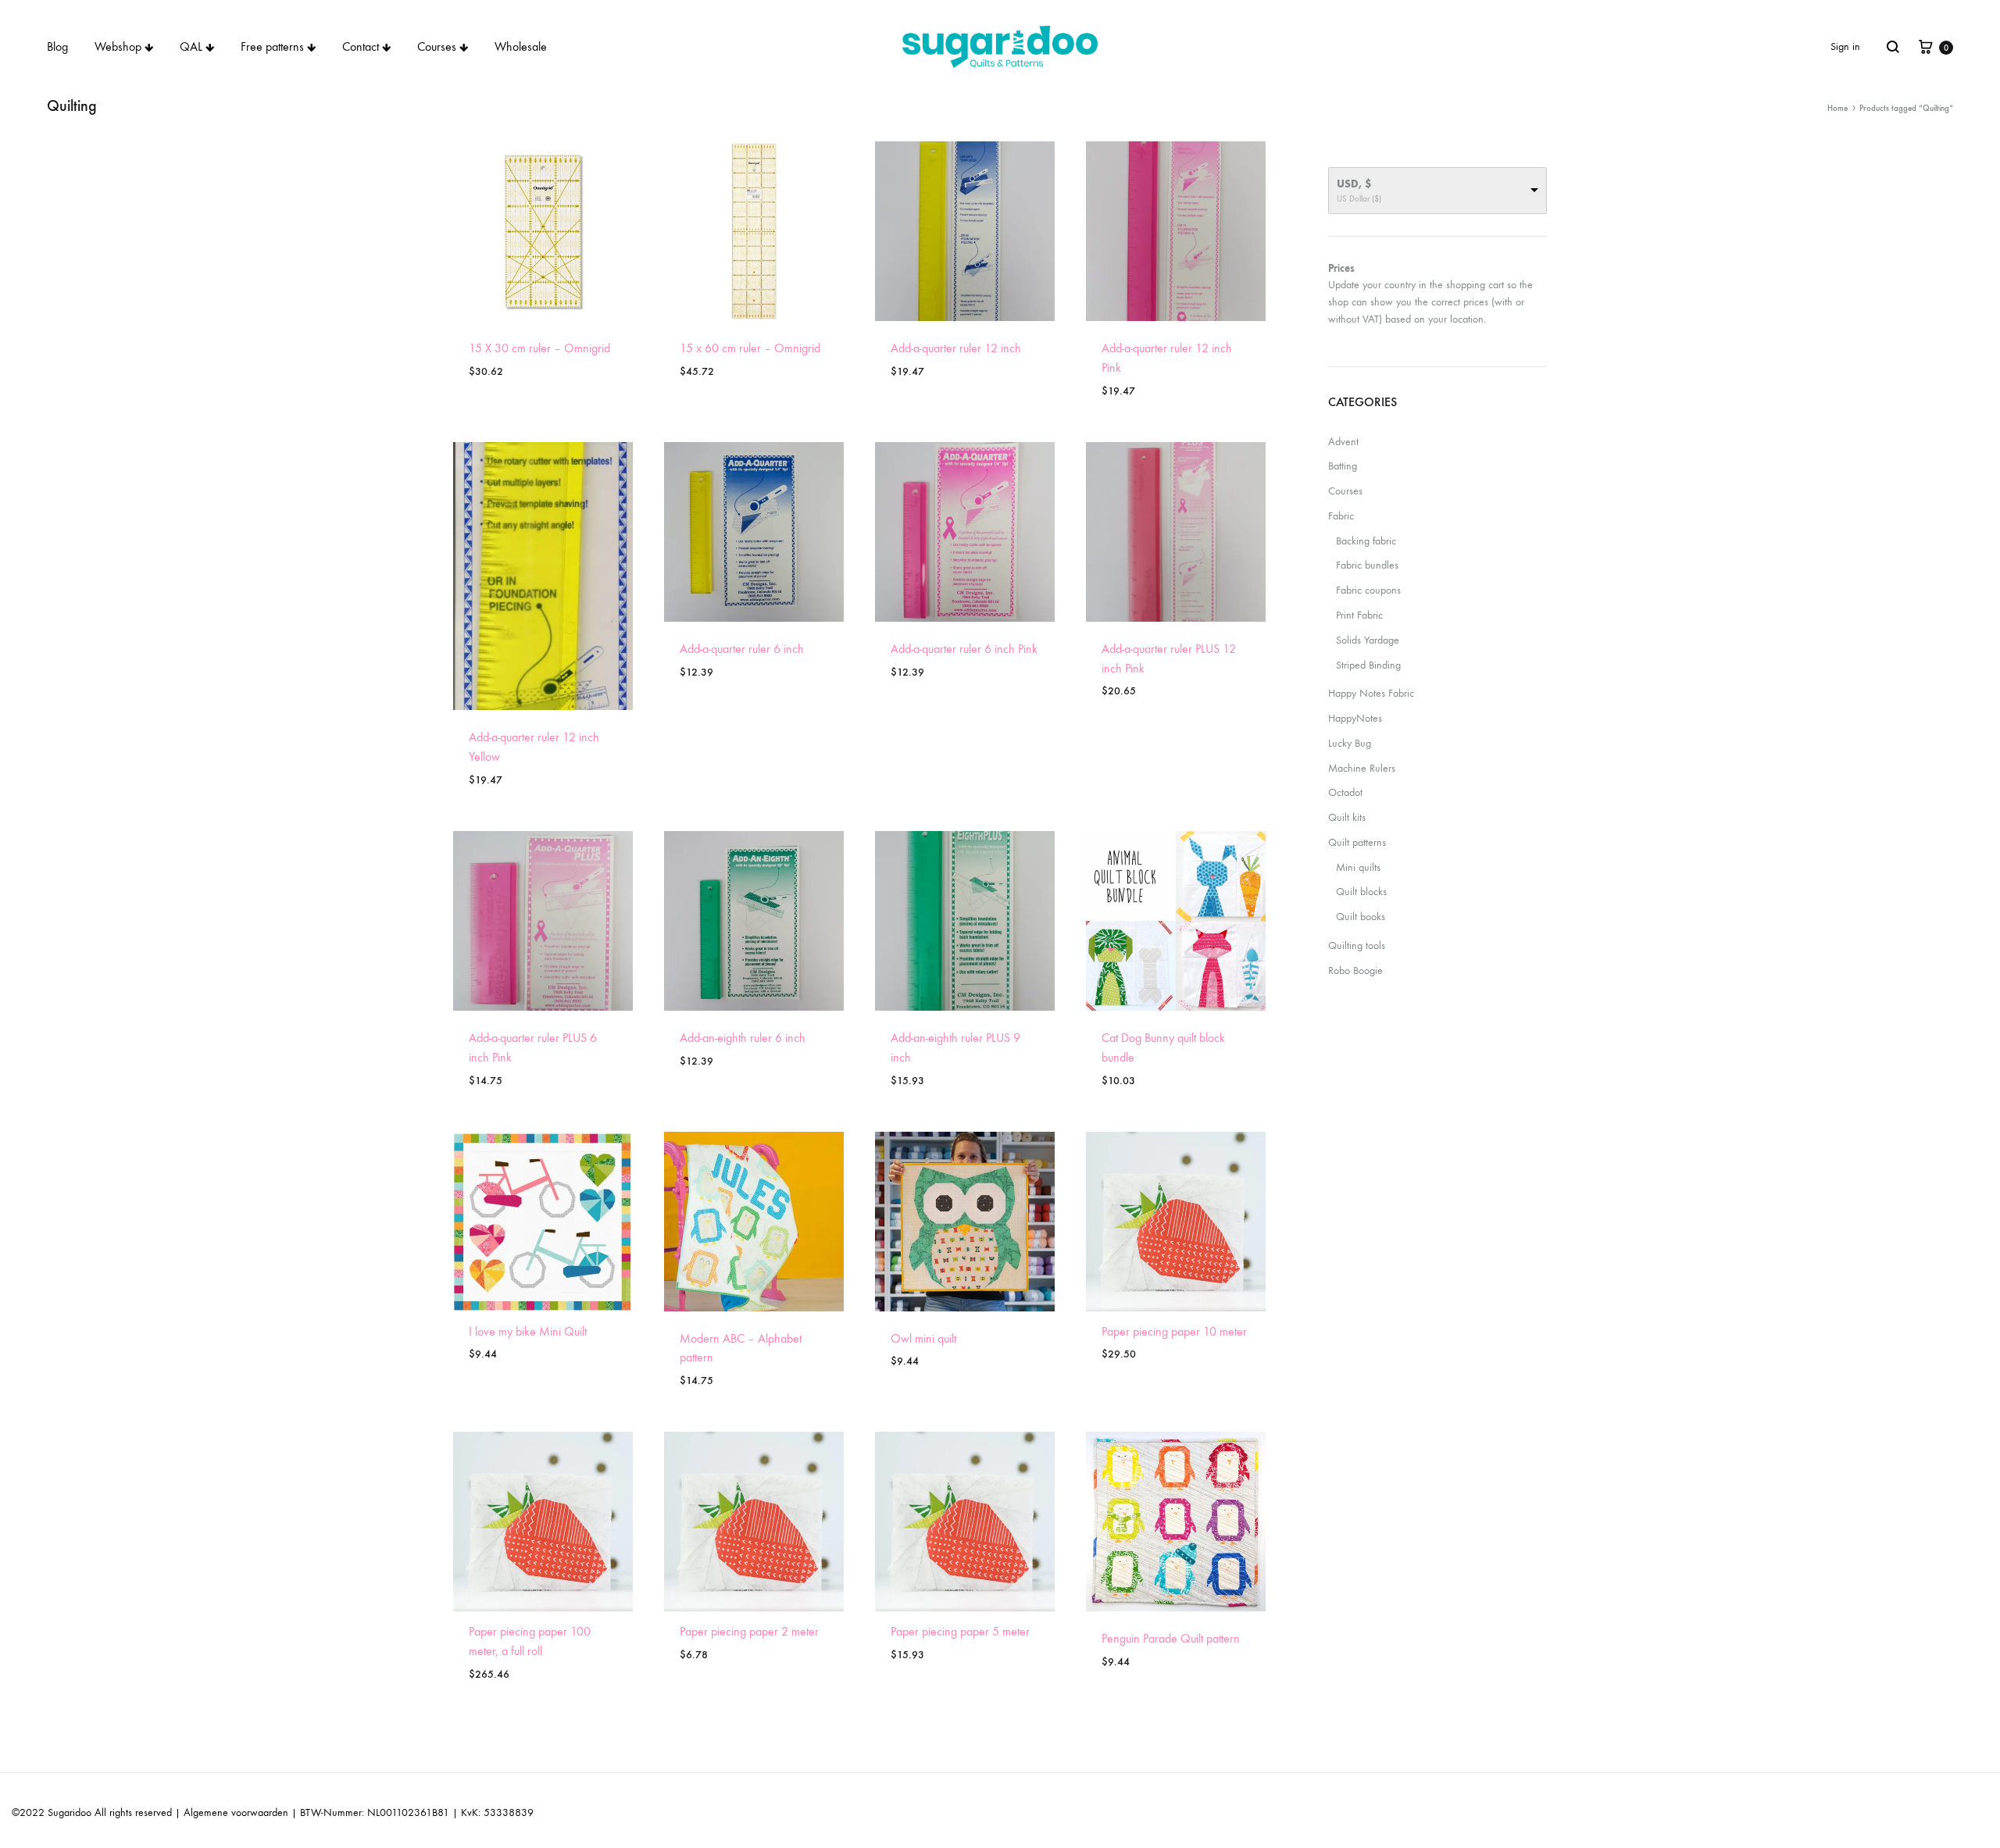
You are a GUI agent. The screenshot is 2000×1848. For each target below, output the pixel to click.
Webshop (118, 46)
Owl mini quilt (923, 1338)
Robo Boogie (1355, 970)
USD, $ (1354, 184)
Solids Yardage (1368, 640)
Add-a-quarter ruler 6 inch (742, 649)
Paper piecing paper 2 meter (749, 1631)
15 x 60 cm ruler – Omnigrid (750, 348)
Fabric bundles (1367, 565)
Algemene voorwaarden (236, 1812)
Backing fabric (1366, 541)
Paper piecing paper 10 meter (1174, 1331)
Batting (1343, 466)
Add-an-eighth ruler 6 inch (743, 1038)
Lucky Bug (1350, 743)
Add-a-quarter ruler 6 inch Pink (964, 649)
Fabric (1341, 516)
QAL (191, 46)
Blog (57, 46)
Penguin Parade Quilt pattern (1171, 1638)
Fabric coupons (1368, 590)
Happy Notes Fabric (1371, 693)
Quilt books (1361, 917)
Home (1837, 108)
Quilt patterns (1357, 842)
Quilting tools (1357, 945)
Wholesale (521, 46)
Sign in (1845, 46)
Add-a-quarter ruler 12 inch (956, 348)
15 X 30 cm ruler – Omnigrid (539, 348)
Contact (361, 46)
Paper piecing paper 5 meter (960, 1631)
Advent (1343, 442)
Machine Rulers (1362, 768)
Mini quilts (1358, 867)
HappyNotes (1355, 718)
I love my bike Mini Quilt (528, 1331)
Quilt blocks (1361, 892)
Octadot (1345, 792)
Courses (437, 46)
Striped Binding (1368, 665)
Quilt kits (1347, 817)
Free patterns (272, 46)
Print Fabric (1359, 615)
